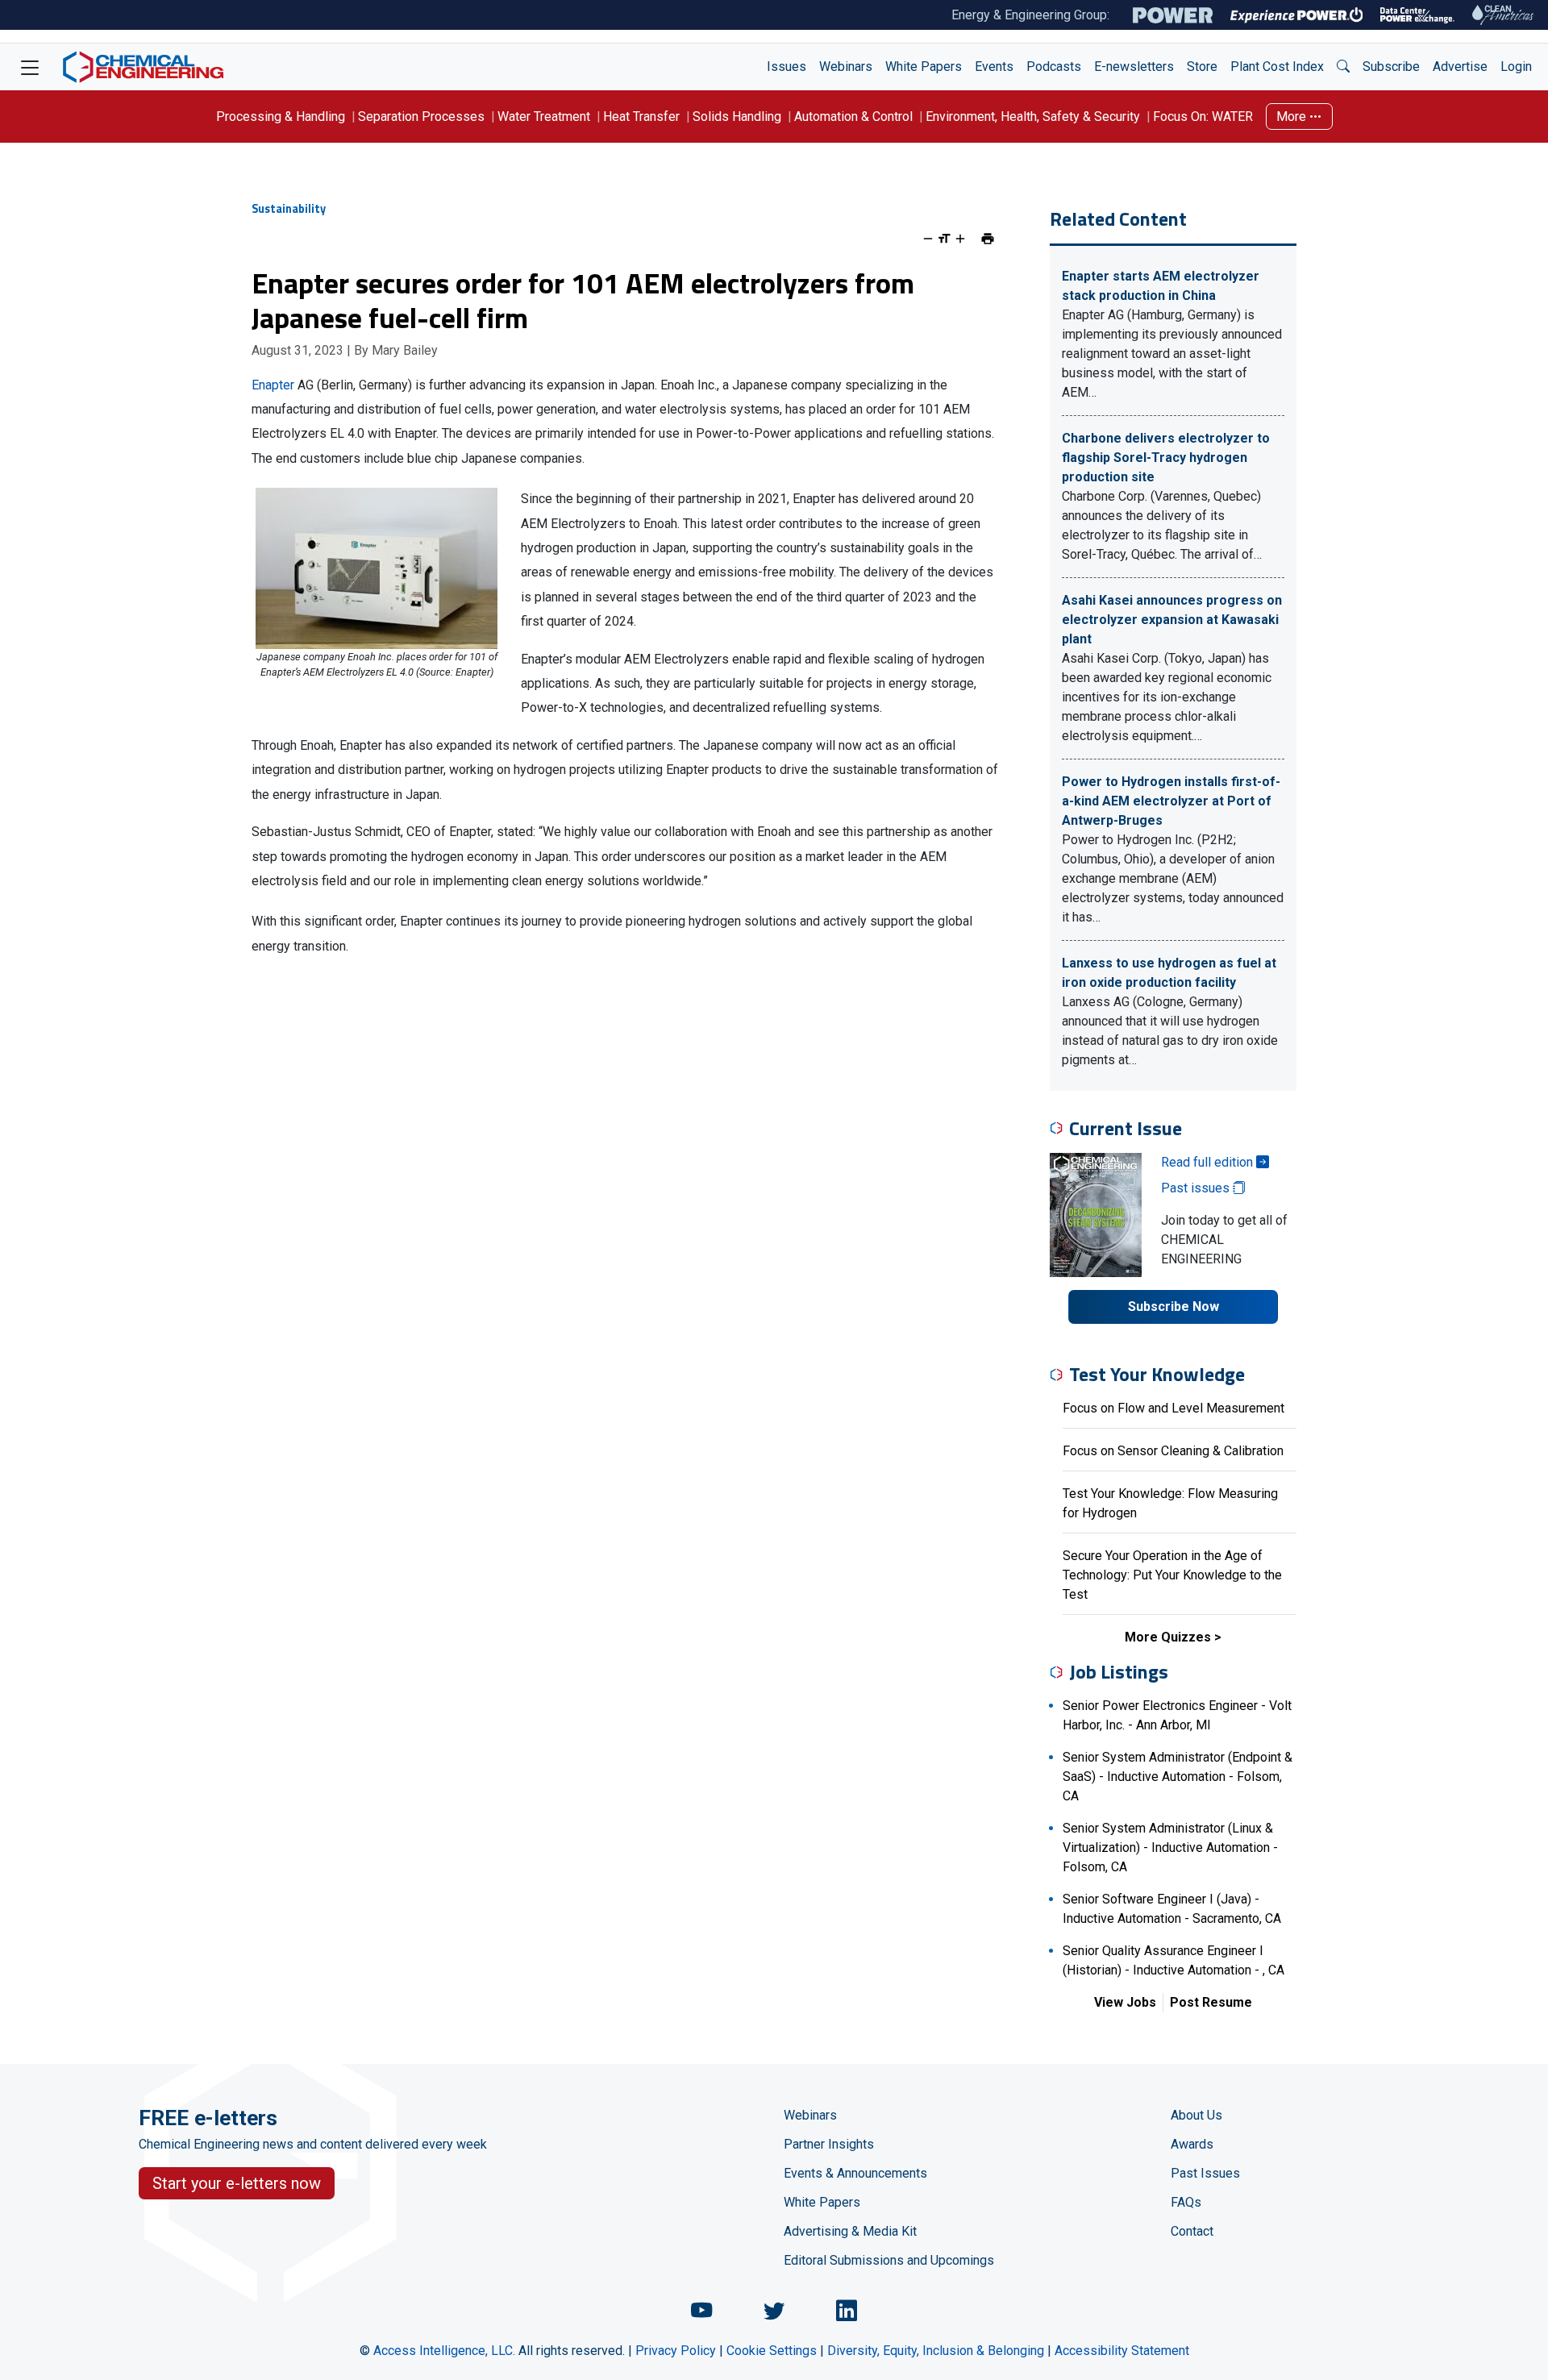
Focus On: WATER (1203, 117)
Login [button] (1516, 67)
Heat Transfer (641, 117)
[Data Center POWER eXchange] (1417, 15)
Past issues (1197, 1188)
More (1293, 117)
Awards (1192, 2144)
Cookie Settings (772, 2351)
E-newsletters (1134, 67)
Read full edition (1209, 1162)
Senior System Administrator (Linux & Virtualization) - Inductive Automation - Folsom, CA (1170, 1847)
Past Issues (1205, 2173)
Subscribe (1391, 67)
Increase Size (960, 239)
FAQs (1186, 2202)
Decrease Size (928, 239)
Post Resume (1211, 2002)
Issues (786, 67)
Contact (1192, 2231)
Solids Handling (737, 117)
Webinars (846, 67)
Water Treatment (544, 117)
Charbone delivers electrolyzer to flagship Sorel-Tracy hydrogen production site (1166, 458)
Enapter (273, 385)
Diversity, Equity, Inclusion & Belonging (936, 2351)
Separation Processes (421, 117)
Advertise (1460, 67)
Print (988, 239)
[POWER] (1173, 15)
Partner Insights (829, 2144)
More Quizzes (1168, 1637)
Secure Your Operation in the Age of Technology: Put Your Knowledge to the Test (1172, 1575)
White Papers (924, 67)
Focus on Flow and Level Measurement (1173, 1408)
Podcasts (1054, 67)
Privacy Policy (676, 2351)
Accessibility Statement (1122, 2351)
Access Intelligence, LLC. (444, 2351)
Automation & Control (853, 117)
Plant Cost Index (1277, 67)
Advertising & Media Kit (850, 2231)
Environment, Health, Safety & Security (1033, 117)
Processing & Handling (281, 117)
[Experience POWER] (1297, 15)
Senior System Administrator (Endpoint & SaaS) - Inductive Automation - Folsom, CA (1178, 1777)
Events (994, 67)
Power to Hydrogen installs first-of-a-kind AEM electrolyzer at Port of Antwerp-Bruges (1171, 801)
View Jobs (1125, 2002)
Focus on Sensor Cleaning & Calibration (1173, 1451)
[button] (1343, 67)
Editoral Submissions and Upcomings (889, 2260)
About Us (1196, 2115)
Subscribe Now (1173, 1307)
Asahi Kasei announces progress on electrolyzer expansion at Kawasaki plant (1172, 620)
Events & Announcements (855, 2173)
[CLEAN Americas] (1504, 15)
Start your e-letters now (237, 2183)
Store (1202, 67)
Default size (944, 239)
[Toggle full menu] (30, 67)
